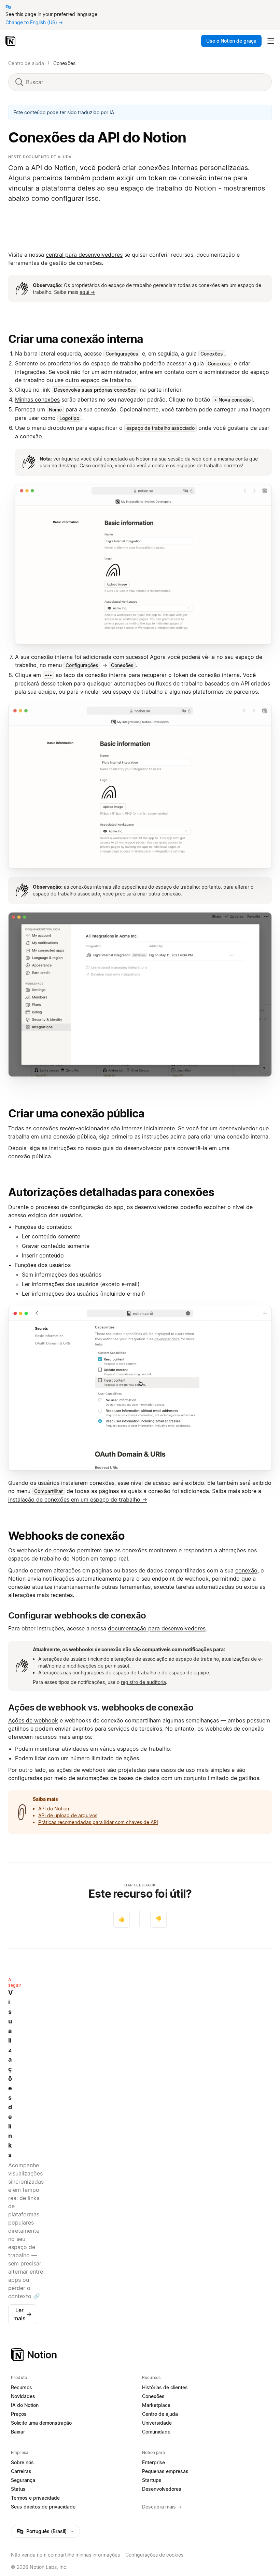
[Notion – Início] (11, 41)
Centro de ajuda (26, 63)
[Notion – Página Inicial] (140, 2355)
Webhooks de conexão (66, 1536)
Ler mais (23, 2314)
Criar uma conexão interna (76, 339)
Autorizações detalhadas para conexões (111, 1192)
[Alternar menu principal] (271, 41)
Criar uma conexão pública (76, 1113)
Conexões (64, 63)
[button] (143, 564)
